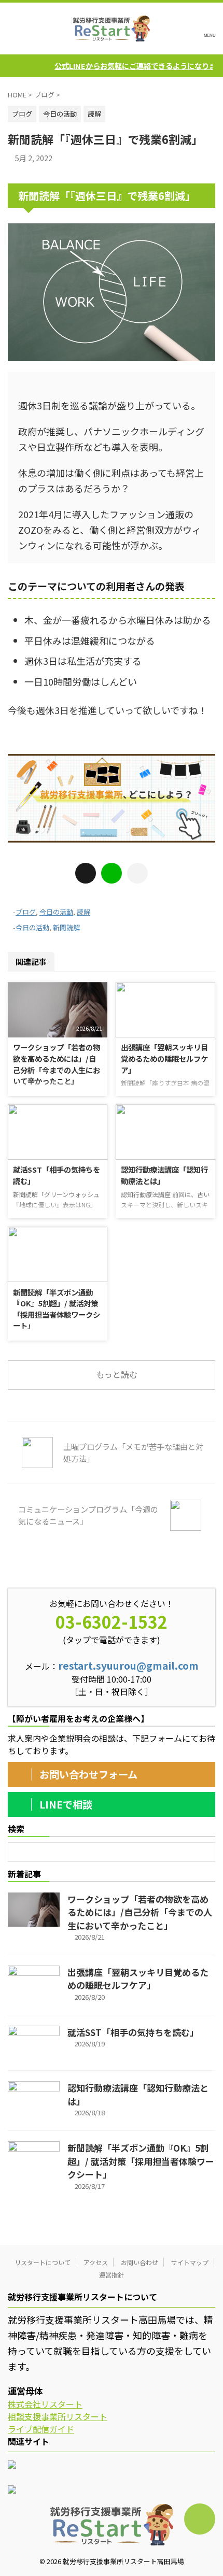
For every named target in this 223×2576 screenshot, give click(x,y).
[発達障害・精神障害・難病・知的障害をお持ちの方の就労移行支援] (112, 29)
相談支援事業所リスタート (58, 2416)
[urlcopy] (137, 873)
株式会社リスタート (45, 2404)
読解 (83, 912)
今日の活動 (56, 912)
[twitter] (86, 873)
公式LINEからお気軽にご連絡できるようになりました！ (124, 66)
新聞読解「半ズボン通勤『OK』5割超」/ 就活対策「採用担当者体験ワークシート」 (57, 1309)
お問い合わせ (140, 2262)
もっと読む (117, 1374)
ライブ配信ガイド (41, 2429)
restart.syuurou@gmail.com (128, 1666)
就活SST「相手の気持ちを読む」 (133, 2032)
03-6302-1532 (112, 1621)
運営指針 (112, 2275)
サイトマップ (190, 2262)
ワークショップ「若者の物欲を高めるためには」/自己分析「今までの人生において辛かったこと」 (57, 1064)
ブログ (26, 912)
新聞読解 (66, 927)
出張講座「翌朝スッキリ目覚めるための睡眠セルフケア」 (164, 1058)
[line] (112, 873)
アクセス (96, 2262)
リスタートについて (43, 2262)
